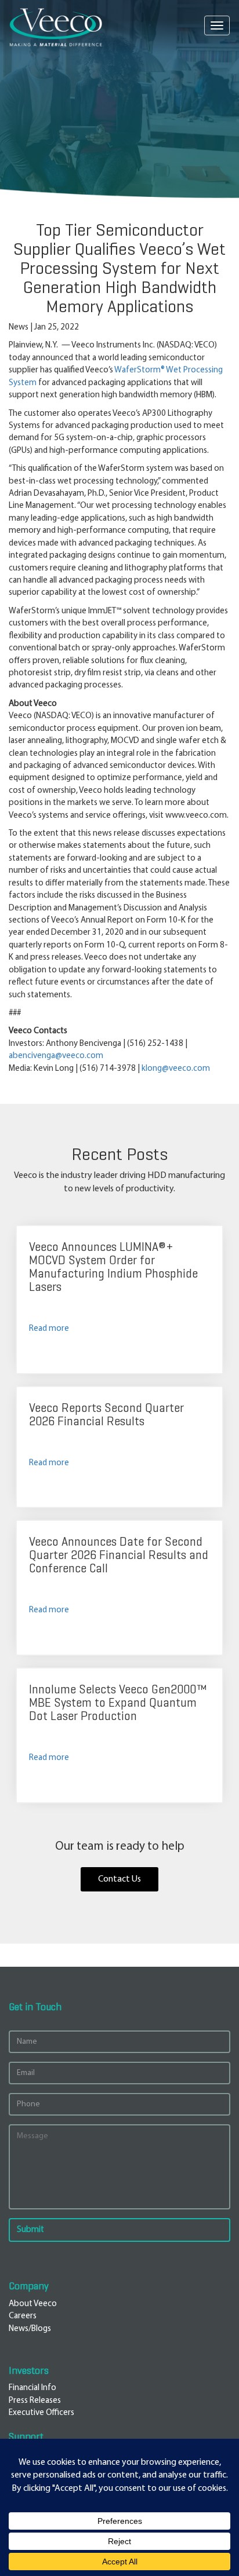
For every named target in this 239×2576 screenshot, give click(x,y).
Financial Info (32, 2388)
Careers (23, 2316)
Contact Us (119, 1879)
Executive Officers (41, 2413)
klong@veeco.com (176, 1069)
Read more (49, 1329)
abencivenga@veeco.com (56, 1056)
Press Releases (35, 2401)
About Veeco (33, 2304)
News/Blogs (30, 2329)
